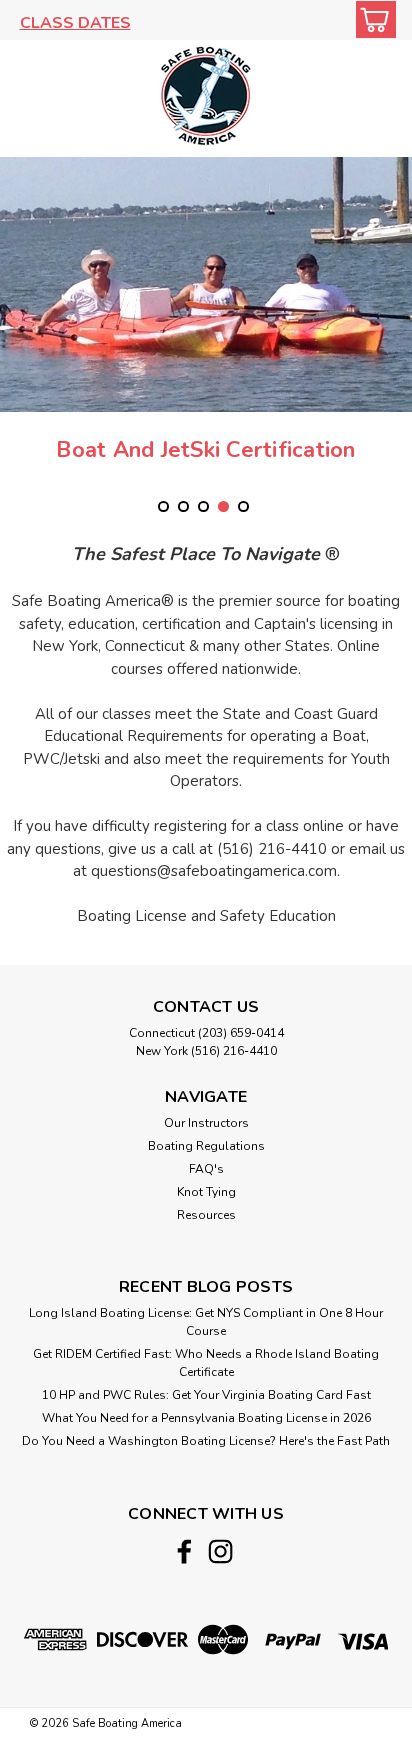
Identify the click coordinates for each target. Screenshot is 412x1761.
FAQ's (206, 1169)
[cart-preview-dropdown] (371, 19)
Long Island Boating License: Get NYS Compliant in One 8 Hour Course (206, 1322)
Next (394, 324)
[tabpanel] (206, 328)
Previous (17, 324)
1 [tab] (163, 506)
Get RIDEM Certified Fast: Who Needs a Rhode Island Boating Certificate (206, 1363)
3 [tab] (203, 506)
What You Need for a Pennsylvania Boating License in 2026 (206, 1418)
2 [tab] (183, 506)
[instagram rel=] (220, 1551)
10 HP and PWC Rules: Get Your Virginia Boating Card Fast (206, 1395)
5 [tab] (243, 506)
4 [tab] (223, 506)
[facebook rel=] (184, 1551)
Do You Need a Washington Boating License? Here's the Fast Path (206, 1441)
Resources (206, 1215)
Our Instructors (206, 1123)
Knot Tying (206, 1192)
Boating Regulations (206, 1146)
